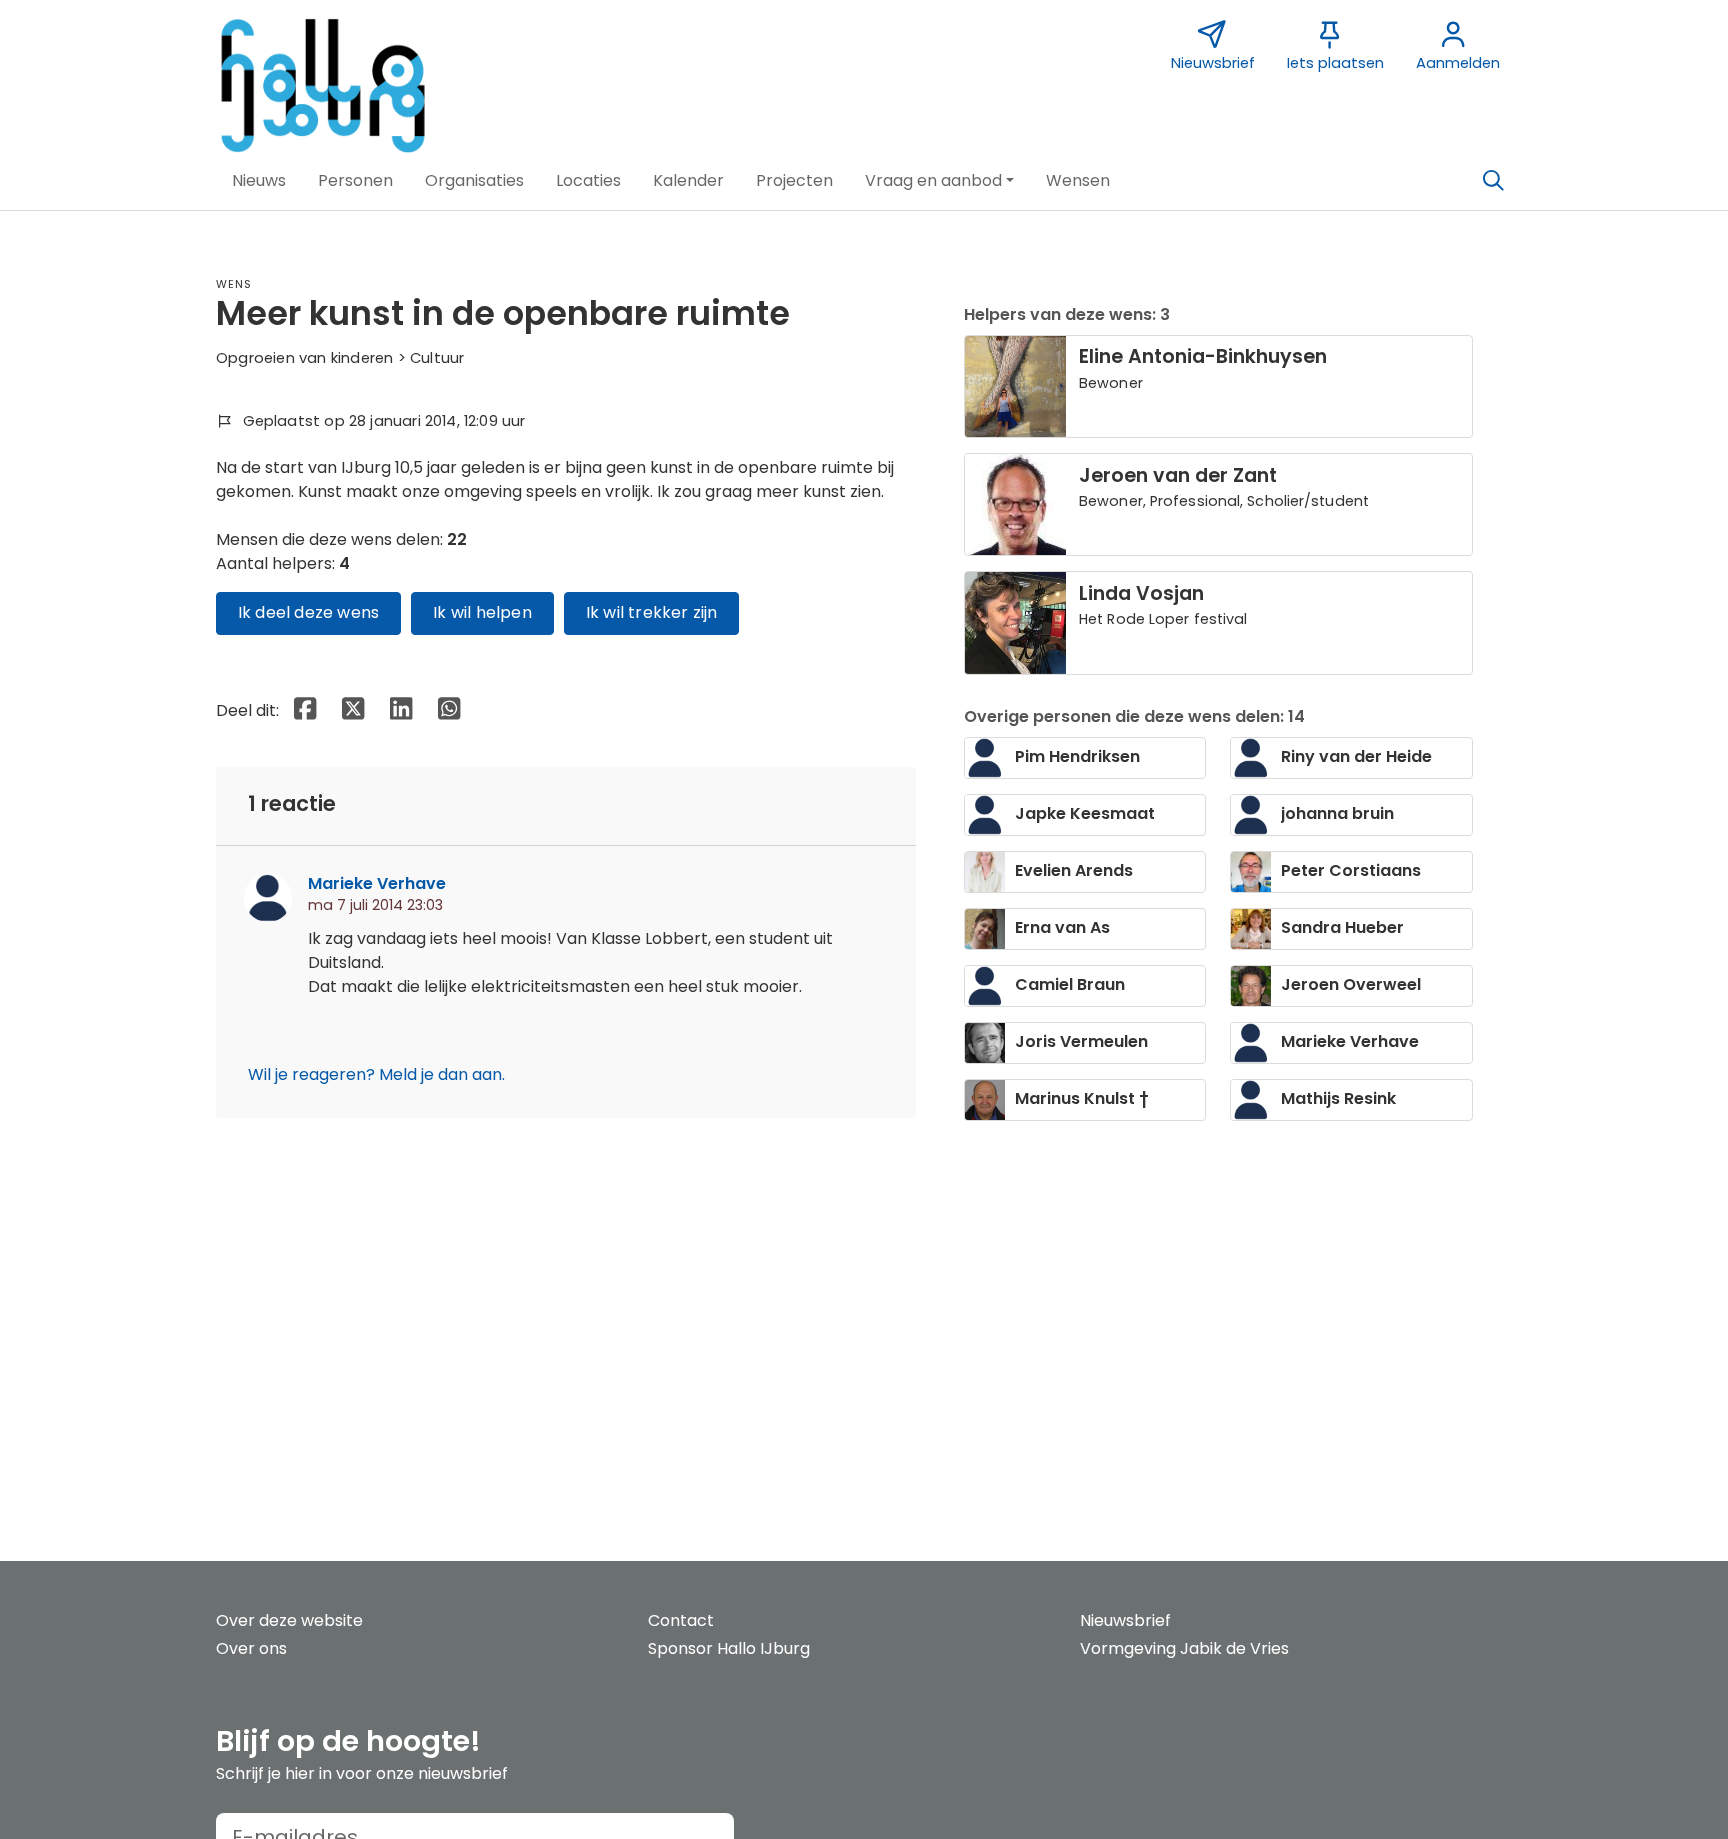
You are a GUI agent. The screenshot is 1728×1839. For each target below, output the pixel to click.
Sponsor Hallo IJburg (729, 1648)
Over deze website (289, 1620)
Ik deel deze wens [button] (308, 612)
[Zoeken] (1493, 181)
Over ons (251, 1648)
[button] (259, 181)
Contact (681, 1620)
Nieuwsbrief (1125, 1620)
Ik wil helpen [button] (482, 612)
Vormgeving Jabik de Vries (1184, 1648)
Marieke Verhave (377, 883)
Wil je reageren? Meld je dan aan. (376, 1074)
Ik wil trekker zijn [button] (652, 612)
